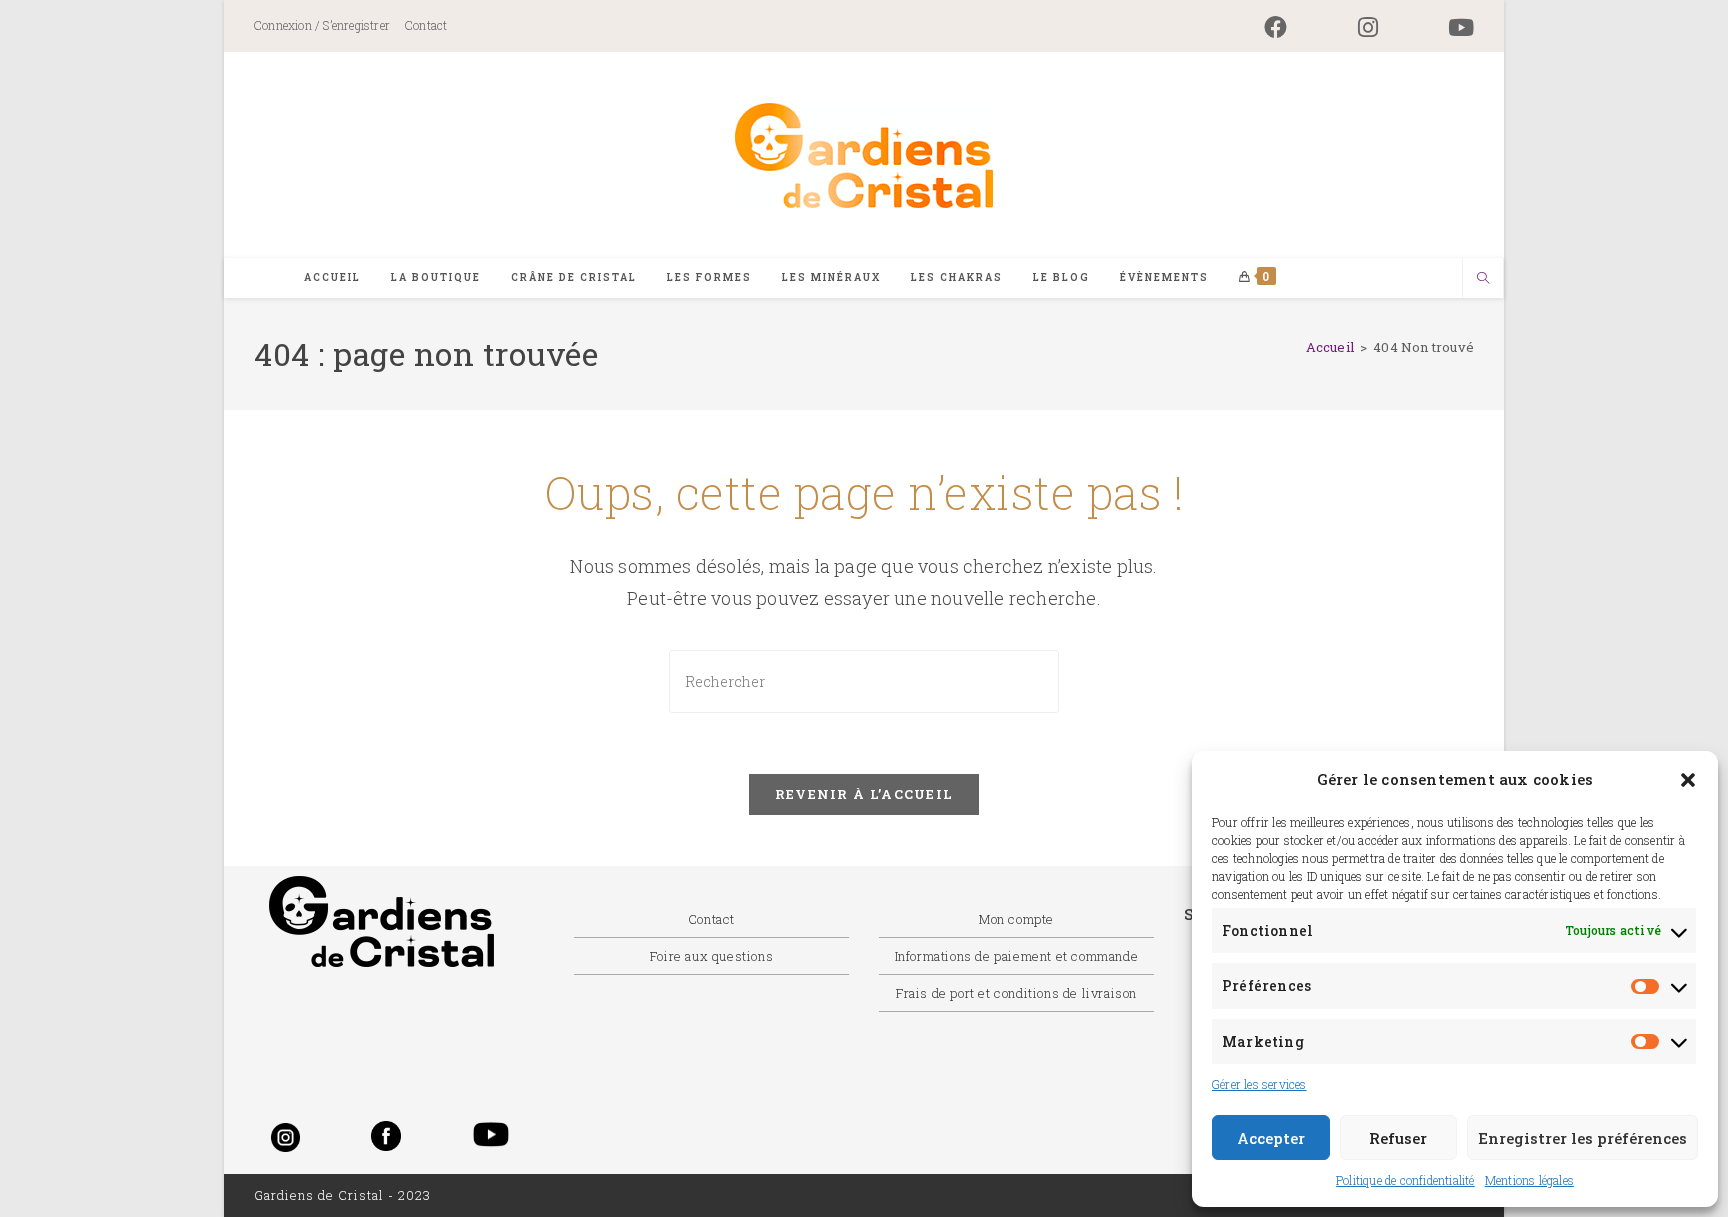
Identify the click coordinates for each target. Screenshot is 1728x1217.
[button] (1688, 780)
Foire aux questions (711, 956)
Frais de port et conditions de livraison (1016, 993)
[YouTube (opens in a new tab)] (1443, 27)
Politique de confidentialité (1405, 1180)
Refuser (1398, 1138)
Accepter (1271, 1138)
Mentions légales (1529, 1180)
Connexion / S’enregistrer (322, 25)
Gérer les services (1259, 1084)
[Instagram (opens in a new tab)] (1368, 27)
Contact (426, 25)
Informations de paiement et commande (1017, 956)
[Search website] (1483, 279)
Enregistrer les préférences (1582, 1138)
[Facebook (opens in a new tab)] (1275, 27)
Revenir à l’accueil (864, 794)
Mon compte (1016, 919)
